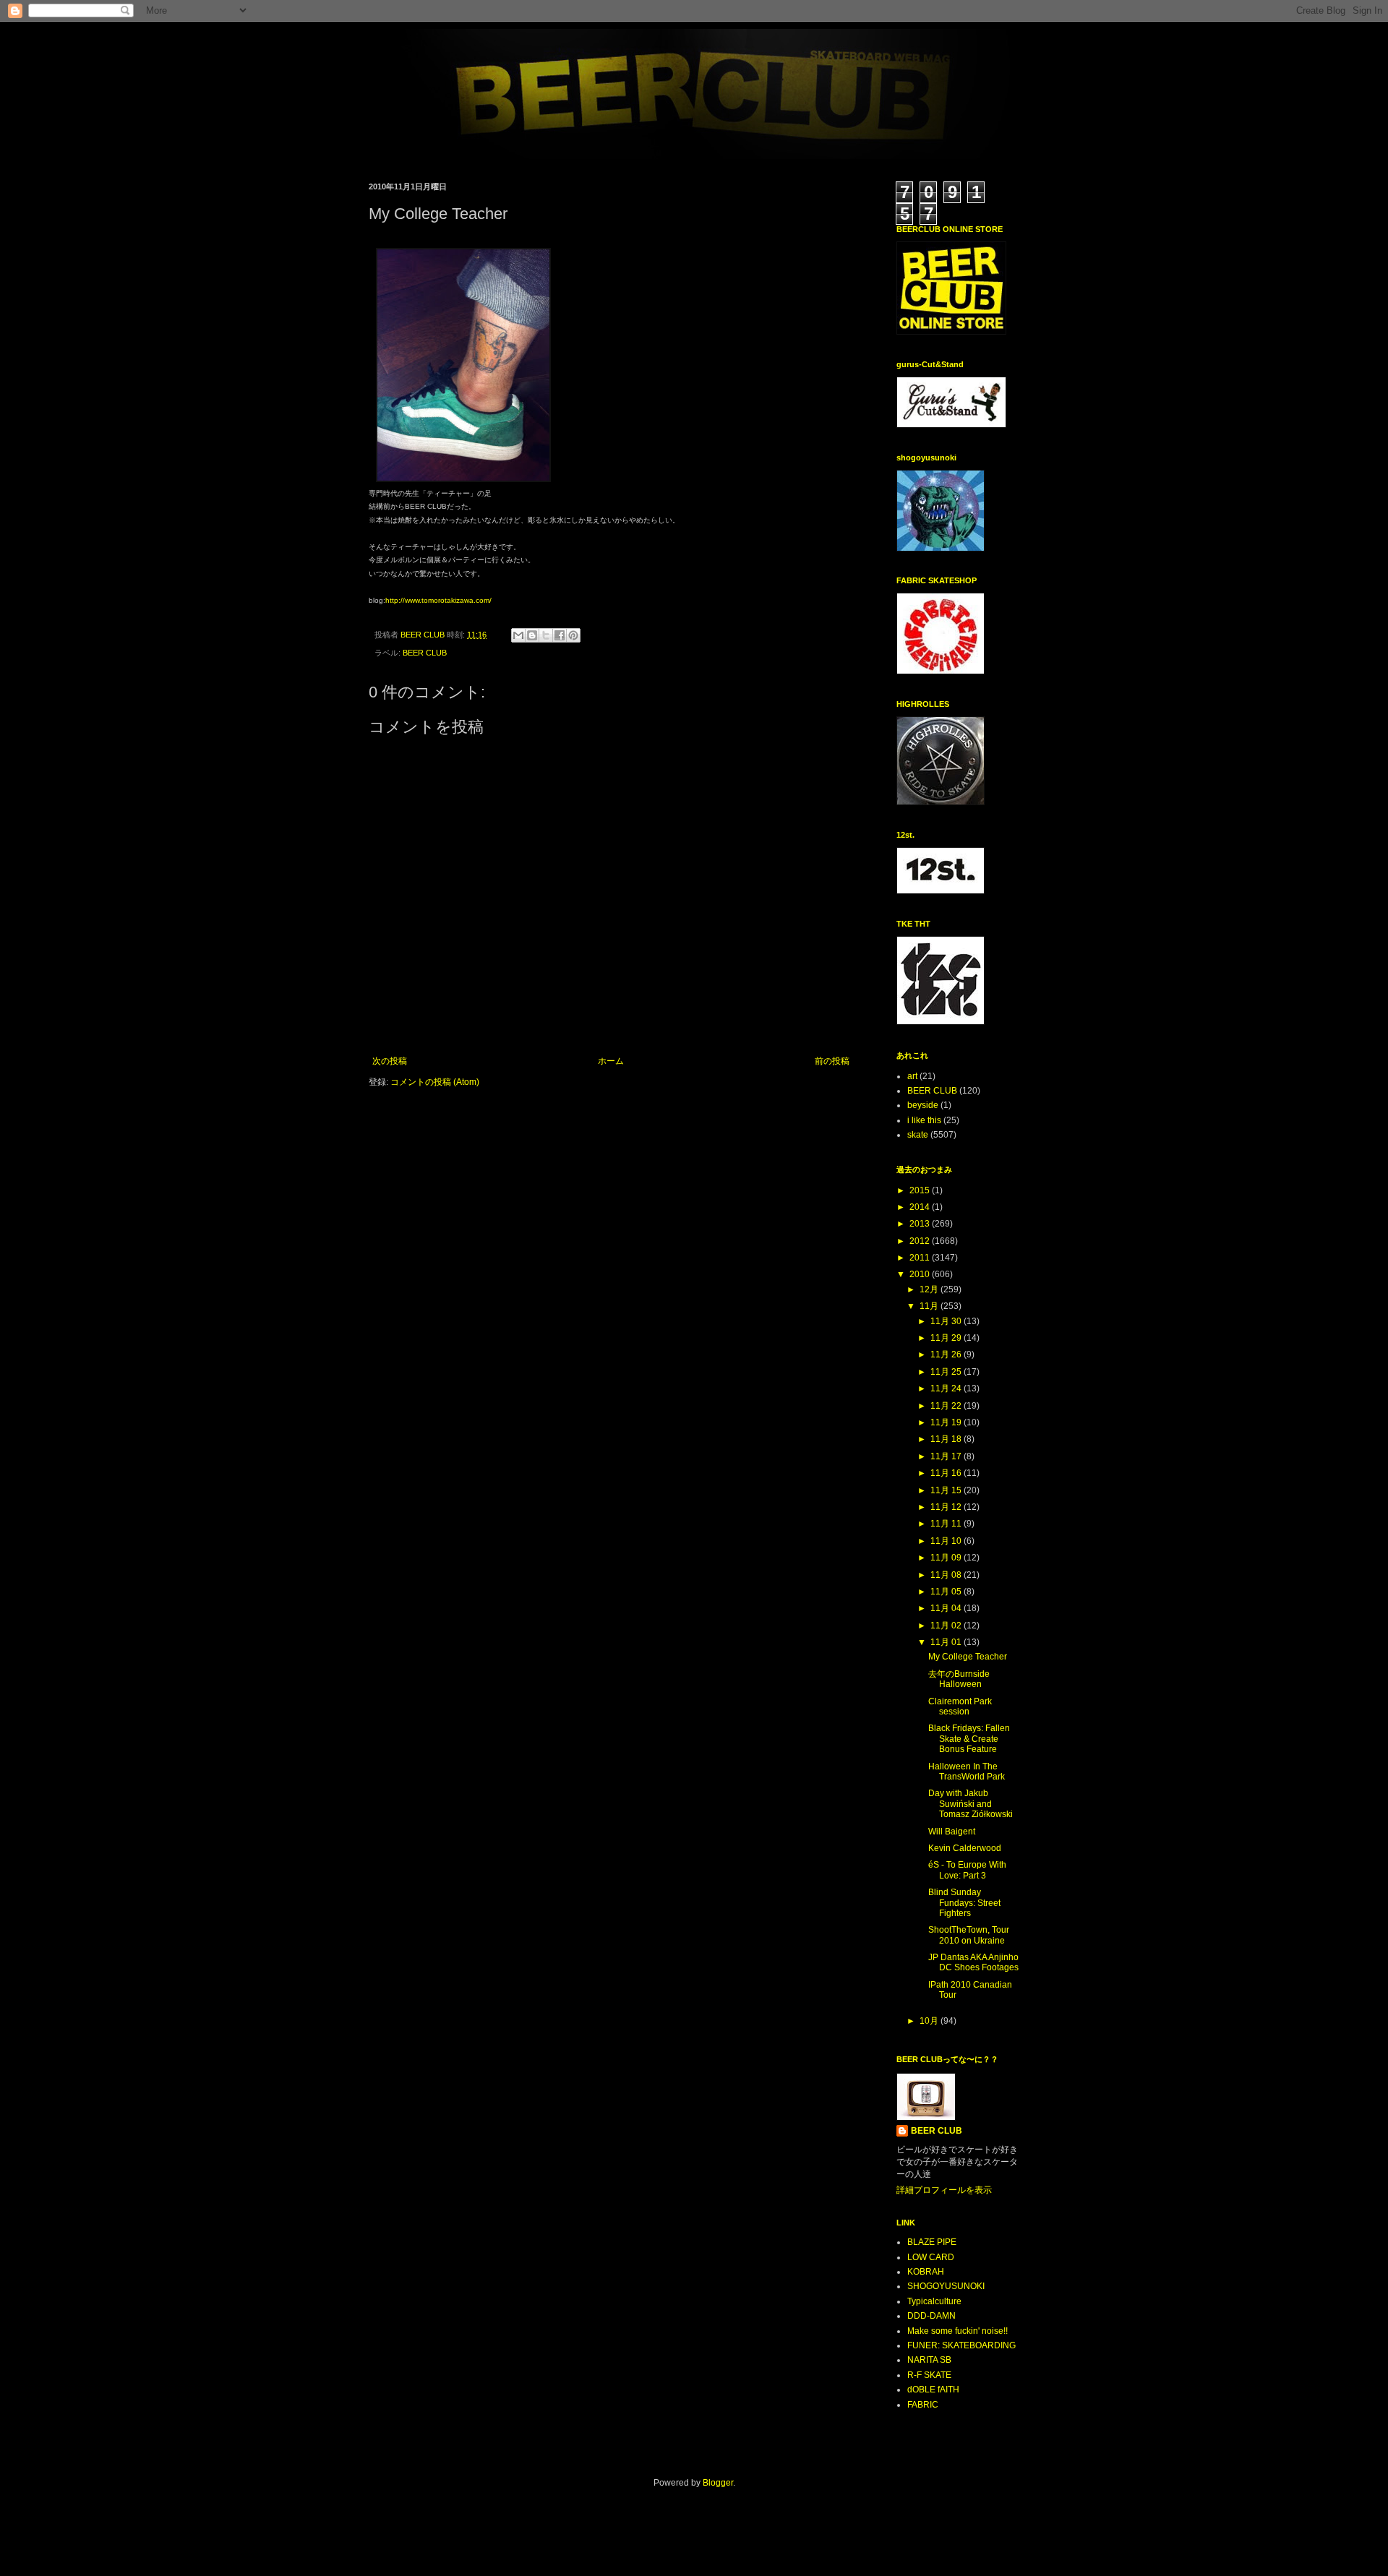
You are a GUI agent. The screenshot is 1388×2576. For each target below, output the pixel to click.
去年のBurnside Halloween (959, 1679)
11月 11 (947, 1524)
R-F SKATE (929, 2375)
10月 (930, 2021)
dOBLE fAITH (933, 2390)
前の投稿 (832, 1061)
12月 (930, 1289)
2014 (921, 1207)
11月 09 (947, 1558)
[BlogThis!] (532, 635)
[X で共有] (546, 635)
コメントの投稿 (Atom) (435, 1082)
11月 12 (947, 1507)
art (912, 1076)
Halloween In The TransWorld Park (967, 1772)
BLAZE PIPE (932, 2242)
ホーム (611, 1061)
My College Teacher (968, 1657)
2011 (921, 1258)
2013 (921, 1224)
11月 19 (947, 1422)
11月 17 (947, 1456)
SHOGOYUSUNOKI (946, 2286)
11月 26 (947, 1354)
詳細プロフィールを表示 (944, 2190)
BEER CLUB (425, 653)
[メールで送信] (518, 635)
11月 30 (947, 1321)
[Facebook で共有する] (560, 635)
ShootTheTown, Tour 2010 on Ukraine (969, 1935)
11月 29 (947, 1338)
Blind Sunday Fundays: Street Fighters (964, 1903)
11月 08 (947, 1575)
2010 (921, 1274)
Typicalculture (934, 2301)
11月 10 (947, 1541)
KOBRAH (926, 2272)
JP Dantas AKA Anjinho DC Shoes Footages (973, 1962)
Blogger (718, 2483)
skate (918, 1135)
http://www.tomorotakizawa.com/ (438, 600)
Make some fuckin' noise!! (958, 2331)
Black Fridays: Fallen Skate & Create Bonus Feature (969, 1739)
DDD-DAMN (931, 2316)
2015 (921, 1190)
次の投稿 (390, 1061)
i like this (924, 1120)
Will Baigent (952, 1832)
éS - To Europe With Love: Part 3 (967, 1870)
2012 (921, 1241)
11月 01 (947, 1642)
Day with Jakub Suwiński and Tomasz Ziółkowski (971, 1804)
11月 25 (947, 1372)
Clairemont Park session (960, 1706)
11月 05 (947, 1592)
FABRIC (923, 2405)
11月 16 (947, 1473)
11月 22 (947, 1406)
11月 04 (947, 1608)
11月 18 (947, 1439)
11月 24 (947, 1388)
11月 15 (947, 1490)
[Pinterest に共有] (573, 635)
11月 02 (947, 1626)
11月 (930, 1306)
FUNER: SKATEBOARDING (961, 2345)
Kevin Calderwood (965, 1848)
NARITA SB (929, 2360)
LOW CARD (931, 2257)
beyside (923, 1105)
